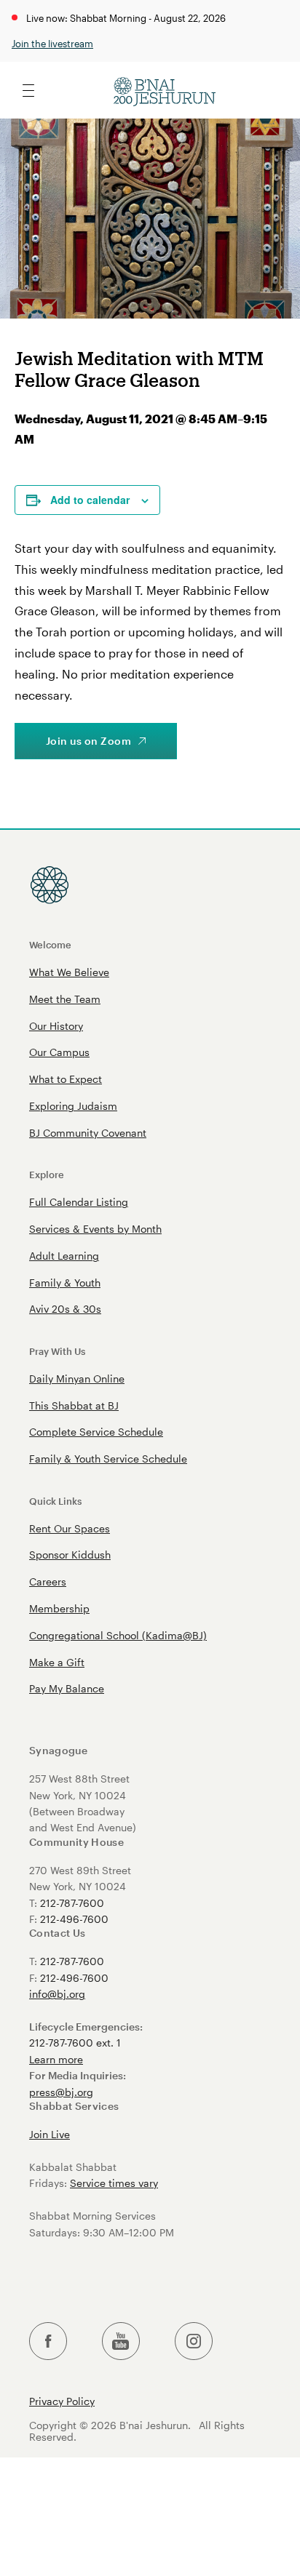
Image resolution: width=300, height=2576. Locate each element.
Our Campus (59, 1052)
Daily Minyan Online (77, 1379)
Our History (56, 1026)
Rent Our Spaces (70, 1528)
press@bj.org (61, 2092)
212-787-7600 (72, 1903)
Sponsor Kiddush (70, 1555)
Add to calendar (90, 500)
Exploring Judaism (73, 1106)
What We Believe (69, 972)
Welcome (50, 944)
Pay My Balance (67, 1688)
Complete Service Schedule (96, 1432)
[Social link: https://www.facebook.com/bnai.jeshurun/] (48, 2341)
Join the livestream (52, 43)
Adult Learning (64, 1256)
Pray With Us (57, 1351)
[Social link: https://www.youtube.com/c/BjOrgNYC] (121, 2341)
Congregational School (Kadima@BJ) (118, 1635)
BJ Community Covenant (88, 1133)
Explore (47, 1174)
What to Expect (66, 1079)
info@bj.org (57, 1994)
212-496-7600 (74, 1919)
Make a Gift (57, 1662)
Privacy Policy (62, 2401)
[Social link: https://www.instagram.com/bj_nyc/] (194, 2341)
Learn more (56, 2059)
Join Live (50, 2134)
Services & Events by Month (95, 1229)
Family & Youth (65, 1283)
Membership (59, 1608)
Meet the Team (65, 999)
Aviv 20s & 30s (65, 1309)
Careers (48, 1581)
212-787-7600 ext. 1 (75, 2043)
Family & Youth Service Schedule (108, 1459)
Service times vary (114, 2183)
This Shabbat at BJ (74, 1405)
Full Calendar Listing (79, 1202)
